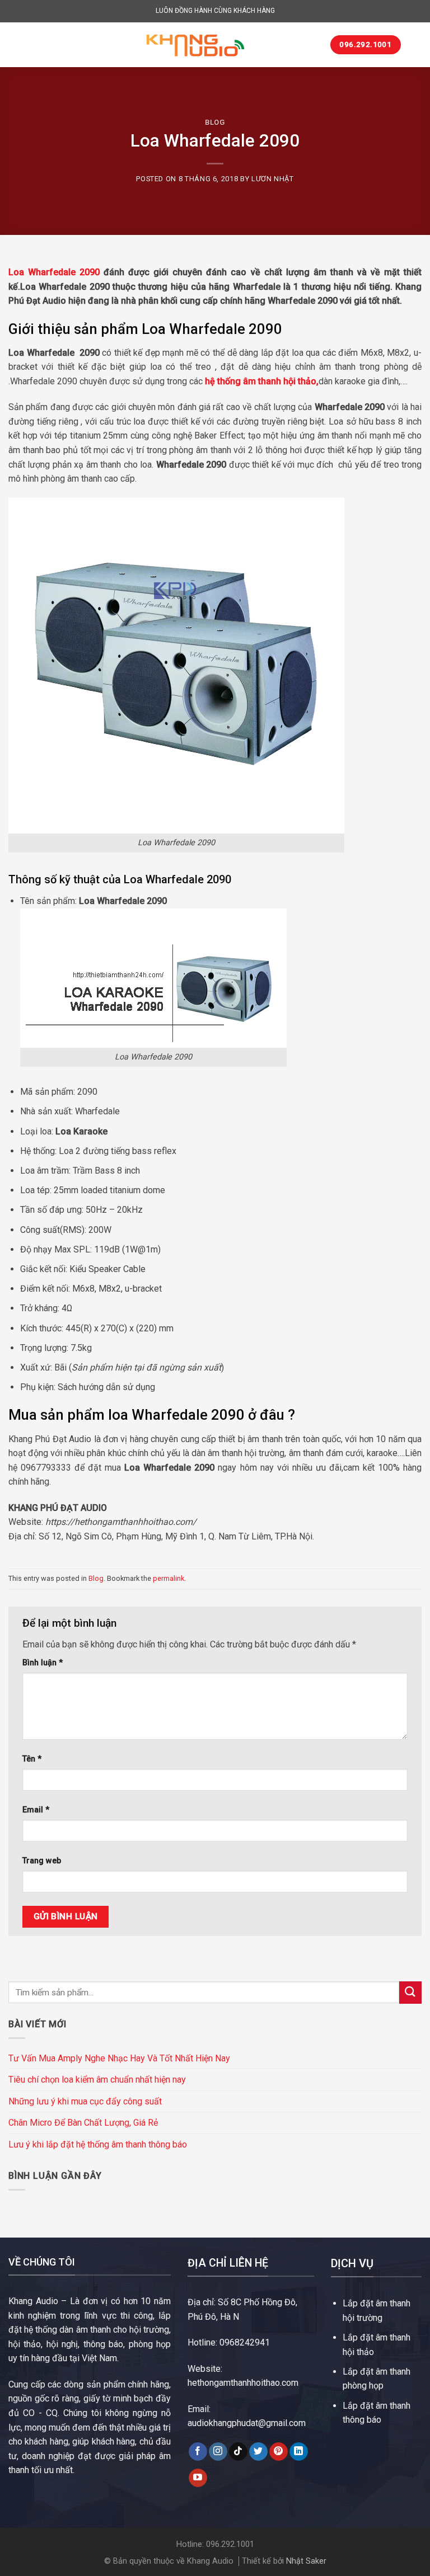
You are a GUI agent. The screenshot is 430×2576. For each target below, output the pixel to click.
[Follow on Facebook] (198, 2452)
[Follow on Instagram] (218, 2452)
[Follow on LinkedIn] (299, 2452)
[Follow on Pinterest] (279, 2452)
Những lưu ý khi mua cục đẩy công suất (85, 2101)
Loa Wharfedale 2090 (54, 272)
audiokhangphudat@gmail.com (247, 2423)
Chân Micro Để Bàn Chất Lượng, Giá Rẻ (83, 2123)
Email (36, 1810)
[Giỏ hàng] (415, 45)
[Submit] (410, 1992)
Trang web (42, 1861)
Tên (32, 1759)
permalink (169, 1578)
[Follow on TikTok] (238, 2452)
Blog (215, 122)
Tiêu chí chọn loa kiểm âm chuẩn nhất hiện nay (97, 2080)
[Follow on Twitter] (258, 2452)
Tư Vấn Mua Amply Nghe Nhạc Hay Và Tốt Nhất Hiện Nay (119, 2058)
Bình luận (43, 1663)
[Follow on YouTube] (198, 2478)
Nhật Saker (306, 2561)
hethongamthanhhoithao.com (243, 2383)
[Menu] (15, 44)
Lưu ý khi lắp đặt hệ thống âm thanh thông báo (98, 2144)
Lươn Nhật (273, 179)
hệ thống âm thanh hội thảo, (262, 381)
